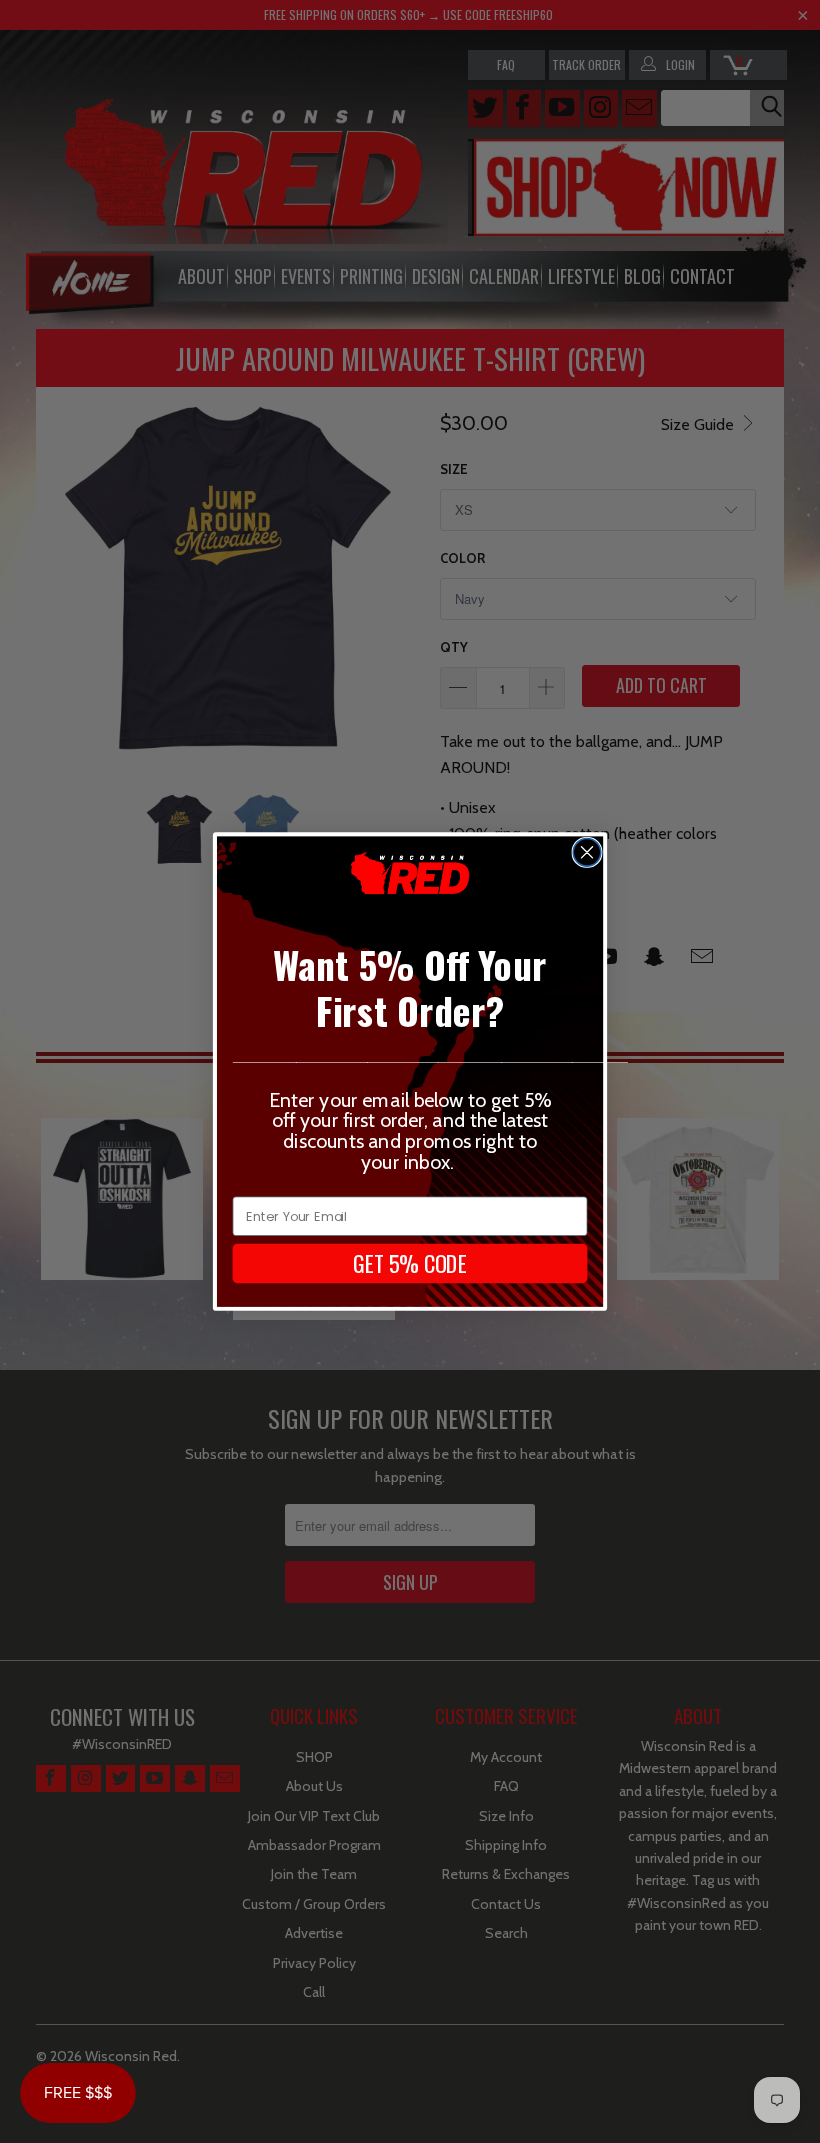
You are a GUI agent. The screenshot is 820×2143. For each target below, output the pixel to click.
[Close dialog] (587, 852)
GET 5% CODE (410, 1263)
